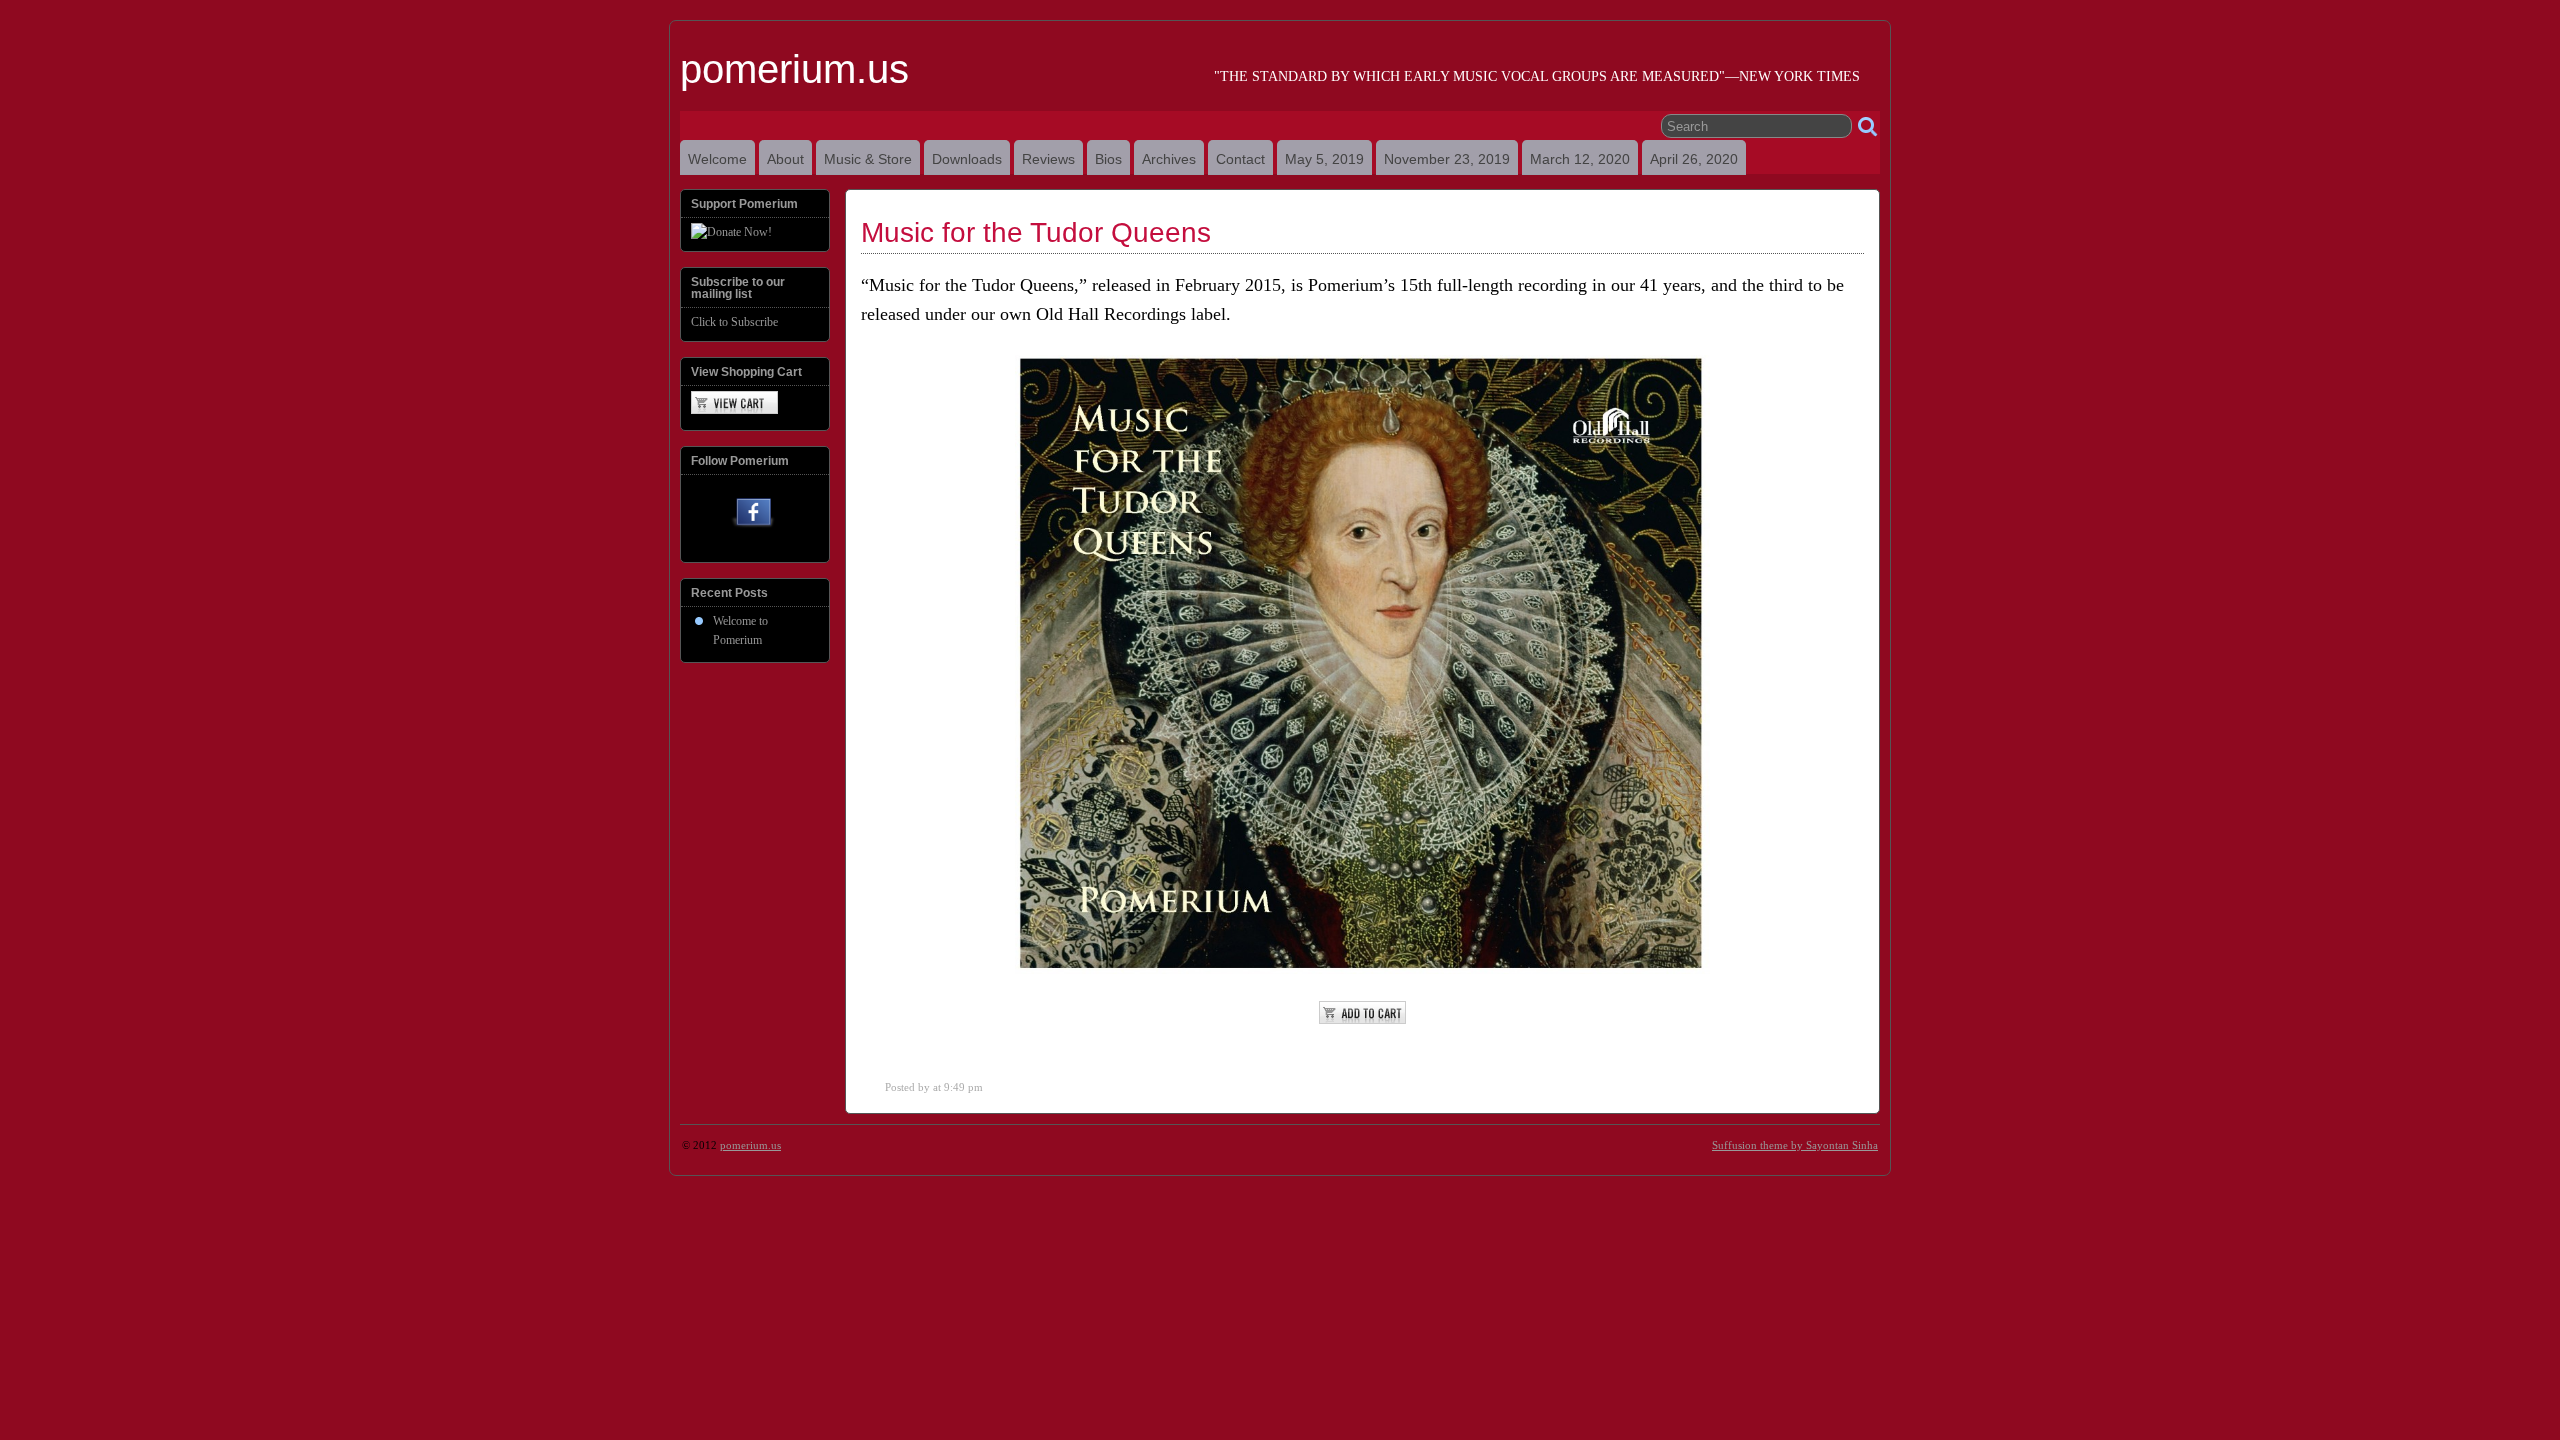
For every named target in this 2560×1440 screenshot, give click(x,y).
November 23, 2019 (1447, 159)
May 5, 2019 (1324, 159)
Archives (1169, 159)
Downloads (967, 159)
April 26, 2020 (1694, 159)
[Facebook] (753, 516)
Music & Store (868, 159)
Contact (1240, 159)
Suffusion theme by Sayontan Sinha (1795, 1145)
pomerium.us (794, 69)
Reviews (1048, 159)
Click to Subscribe (734, 322)
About (785, 159)
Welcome (717, 159)
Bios (1108, 159)
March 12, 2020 (1580, 159)
